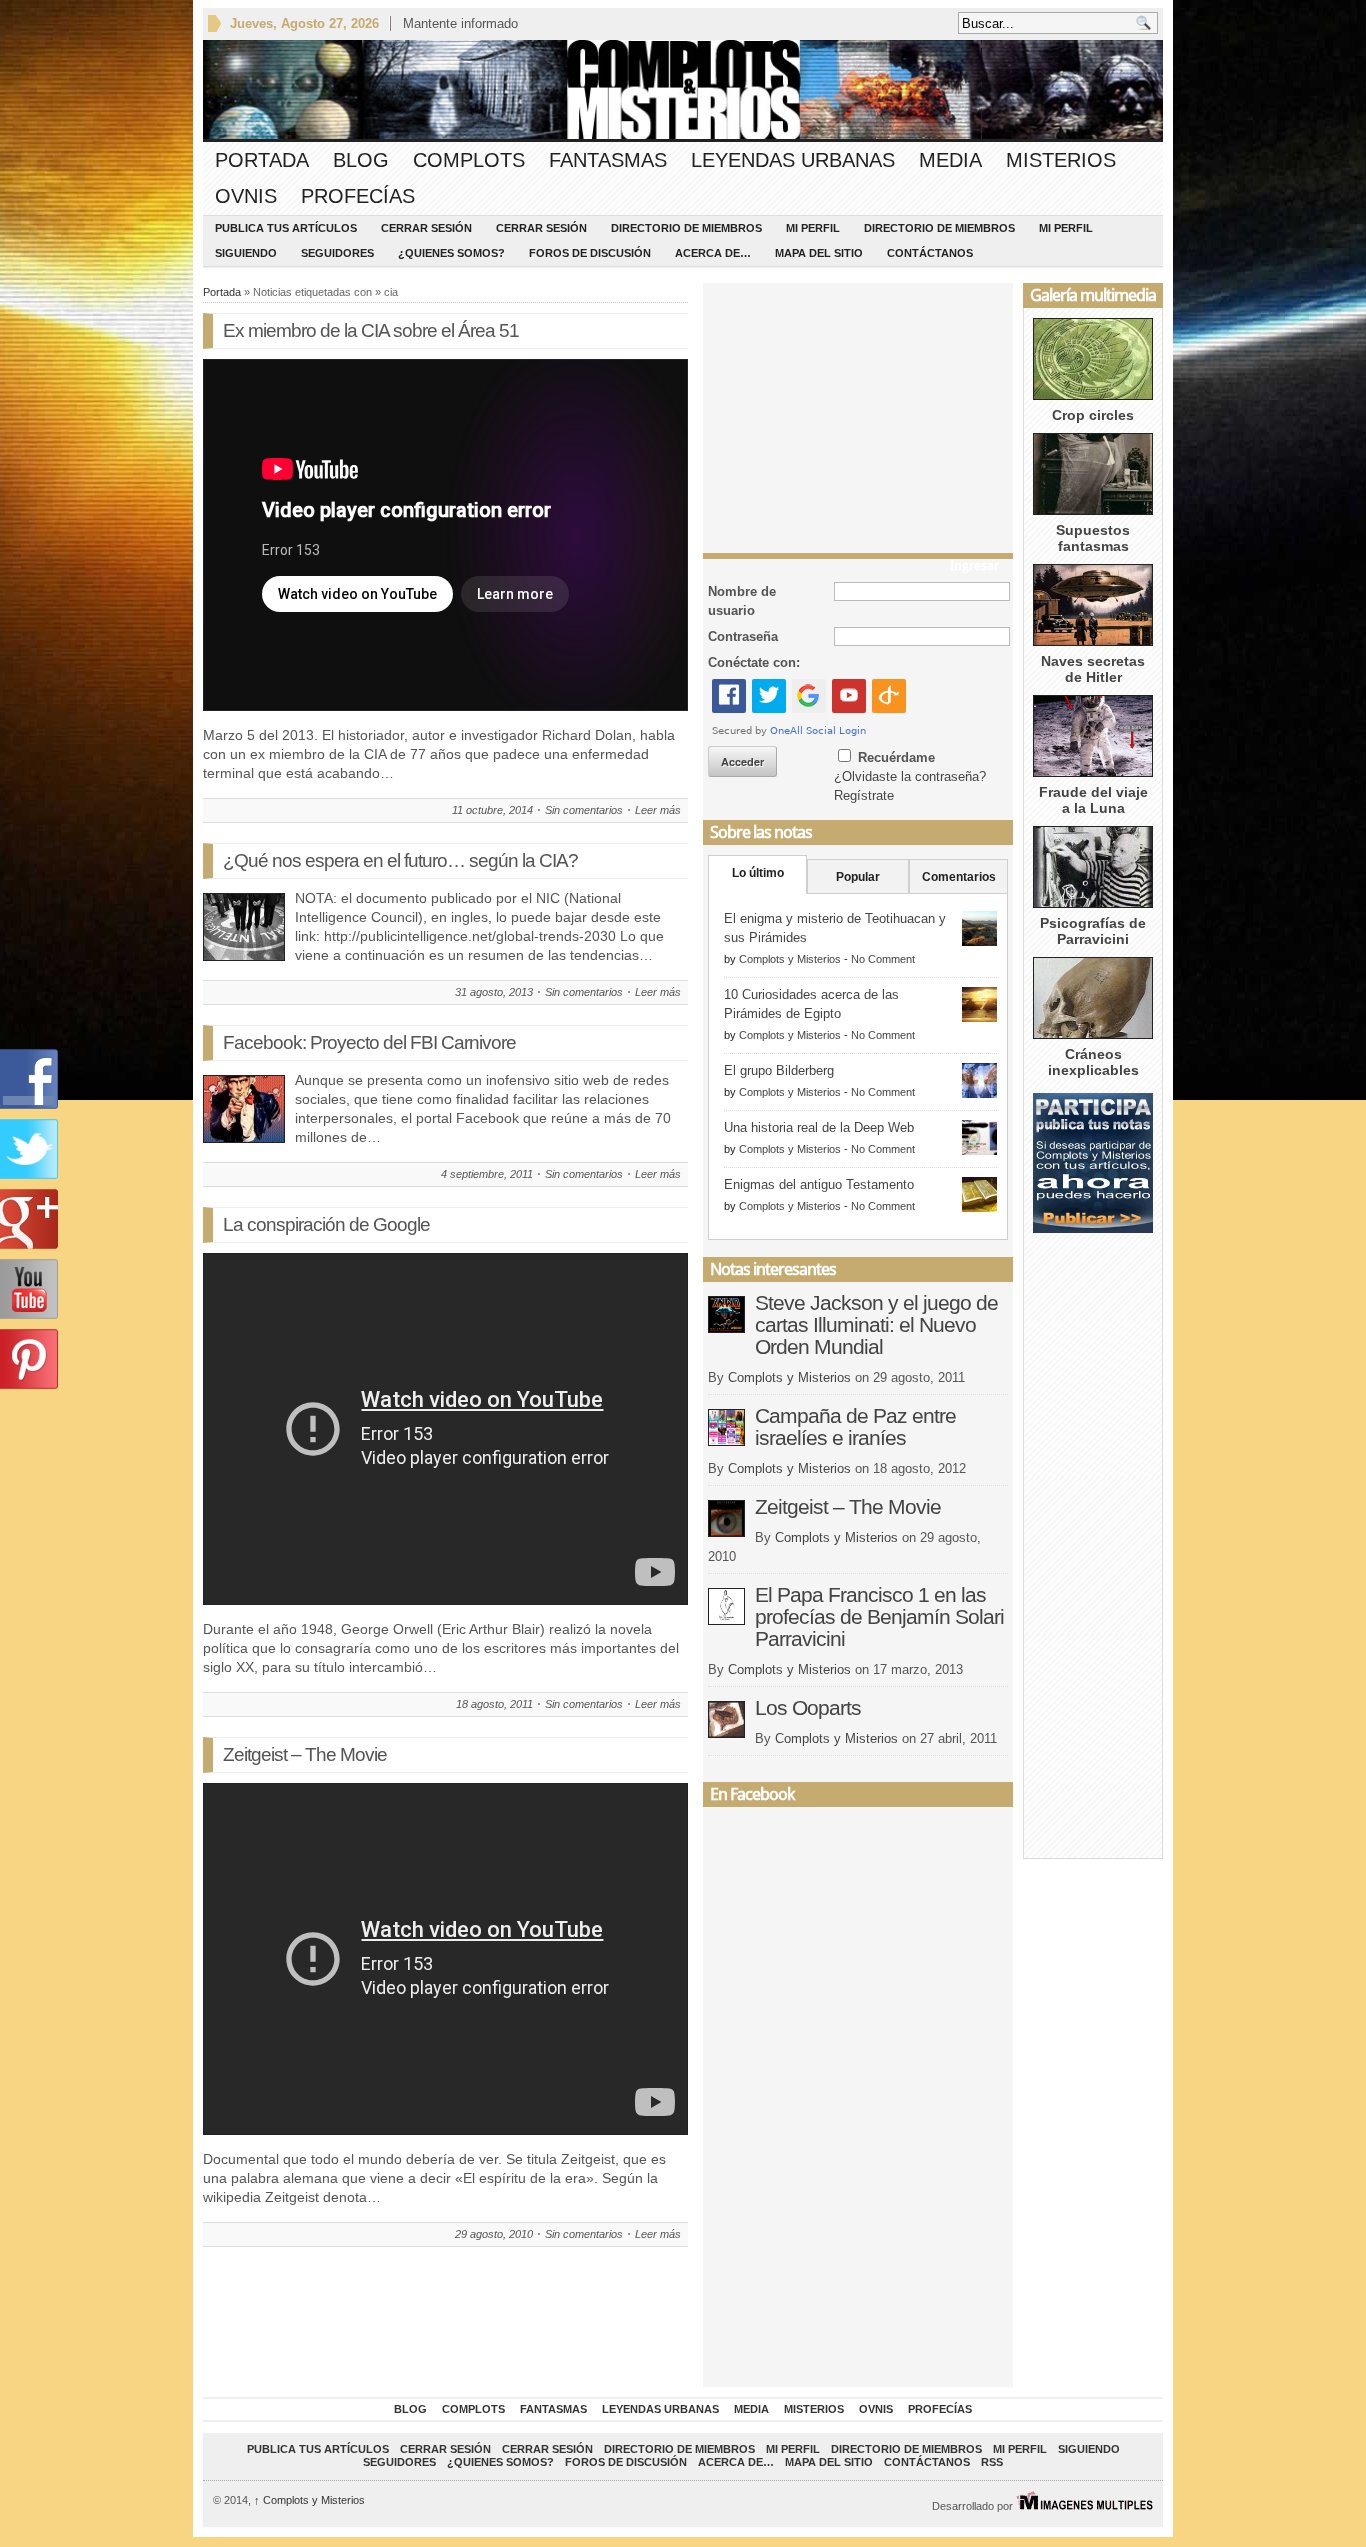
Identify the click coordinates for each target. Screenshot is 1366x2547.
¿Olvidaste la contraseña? (910, 776)
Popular (858, 877)
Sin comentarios (584, 810)
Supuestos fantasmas (1093, 538)
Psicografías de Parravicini (1093, 931)
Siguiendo (246, 253)
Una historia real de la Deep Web (819, 1127)
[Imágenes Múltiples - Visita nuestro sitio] (1084, 2506)
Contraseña (743, 636)
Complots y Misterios (790, 959)
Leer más (658, 810)
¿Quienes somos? (451, 253)
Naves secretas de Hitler (1093, 669)
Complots (469, 160)
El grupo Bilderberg (779, 1070)
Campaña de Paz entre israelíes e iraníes (855, 1426)
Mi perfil (813, 228)
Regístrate (864, 795)
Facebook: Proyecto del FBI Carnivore (369, 1042)
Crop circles (1093, 415)
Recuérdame (896, 757)
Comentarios (959, 877)
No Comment (883, 959)
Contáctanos (930, 253)
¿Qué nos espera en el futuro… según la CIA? (400, 860)
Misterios (1061, 160)
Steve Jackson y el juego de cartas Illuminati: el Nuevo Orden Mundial (876, 1324)
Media (950, 160)
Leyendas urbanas (793, 160)
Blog (361, 160)
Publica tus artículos (286, 228)
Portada (262, 160)
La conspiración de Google (326, 1224)
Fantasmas (608, 160)
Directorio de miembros (686, 228)
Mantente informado (460, 23)
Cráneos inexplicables (1093, 1062)
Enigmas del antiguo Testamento (819, 1184)
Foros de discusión (590, 253)
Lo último (758, 873)
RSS (992, 2462)
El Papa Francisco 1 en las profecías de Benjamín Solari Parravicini (879, 1616)
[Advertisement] (858, 413)
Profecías (358, 196)
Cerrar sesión (426, 228)
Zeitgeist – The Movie (305, 1754)
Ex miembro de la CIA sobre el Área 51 (371, 330)
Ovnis (246, 196)
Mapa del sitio (819, 253)
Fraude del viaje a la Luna (1093, 800)
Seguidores (337, 253)
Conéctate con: (754, 662)
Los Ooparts (808, 1707)
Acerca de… (713, 253)
